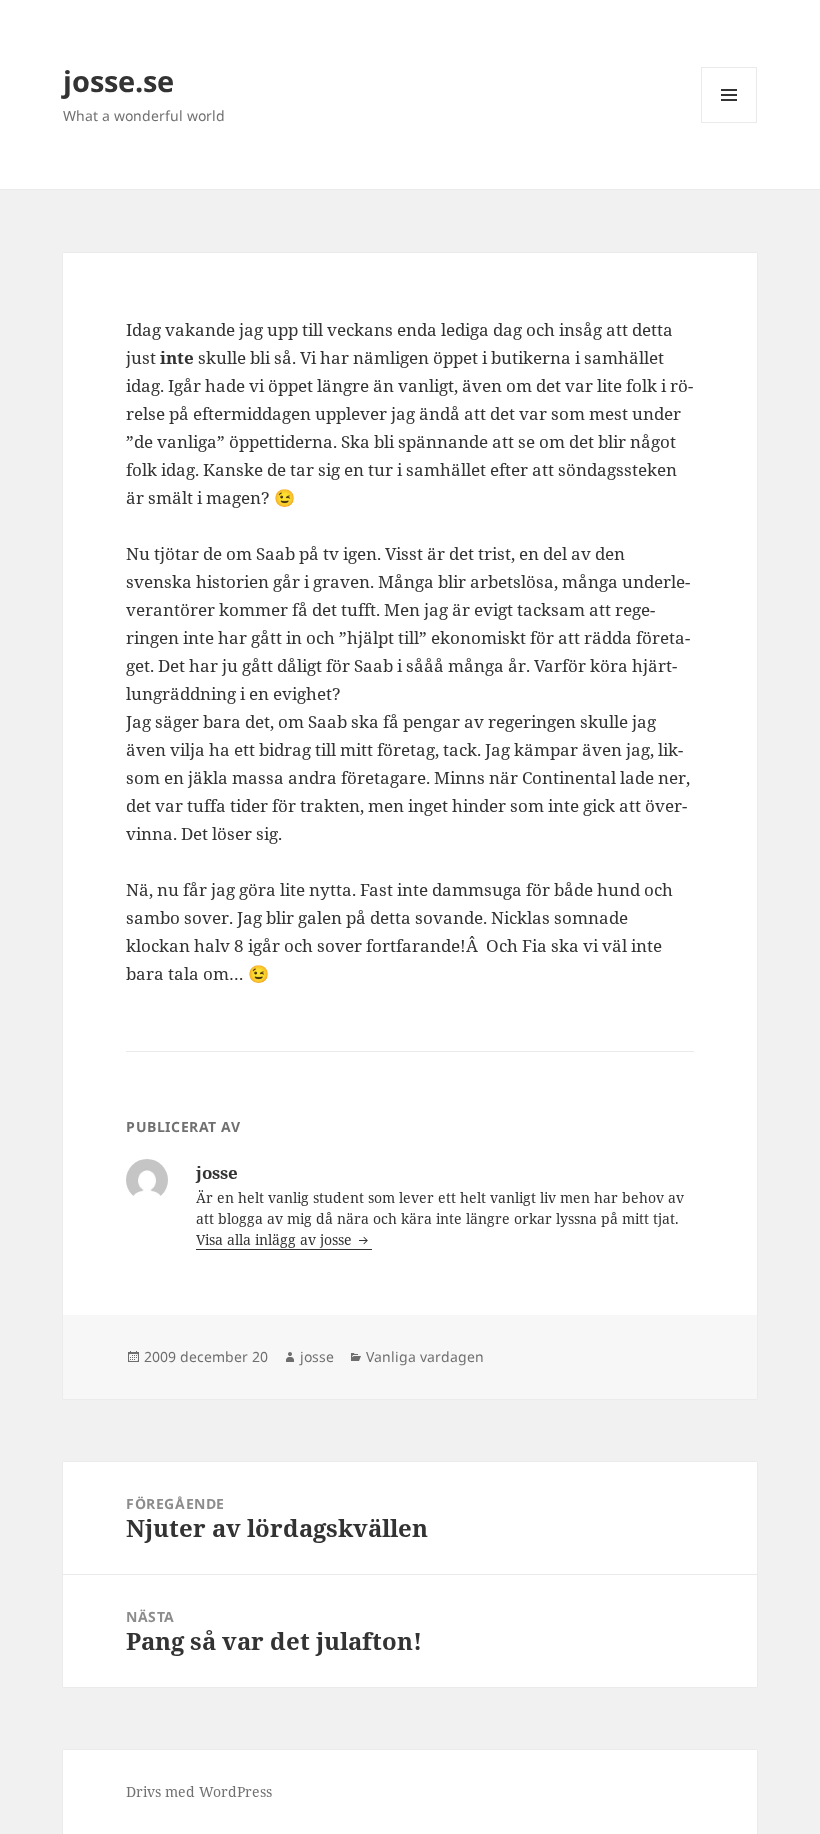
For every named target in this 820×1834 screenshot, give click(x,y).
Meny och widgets (729, 122)
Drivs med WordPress (199, 1791)
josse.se (118, 80)
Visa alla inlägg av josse (276, 1239)
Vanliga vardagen (425, 1356)
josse (317, 1356)
